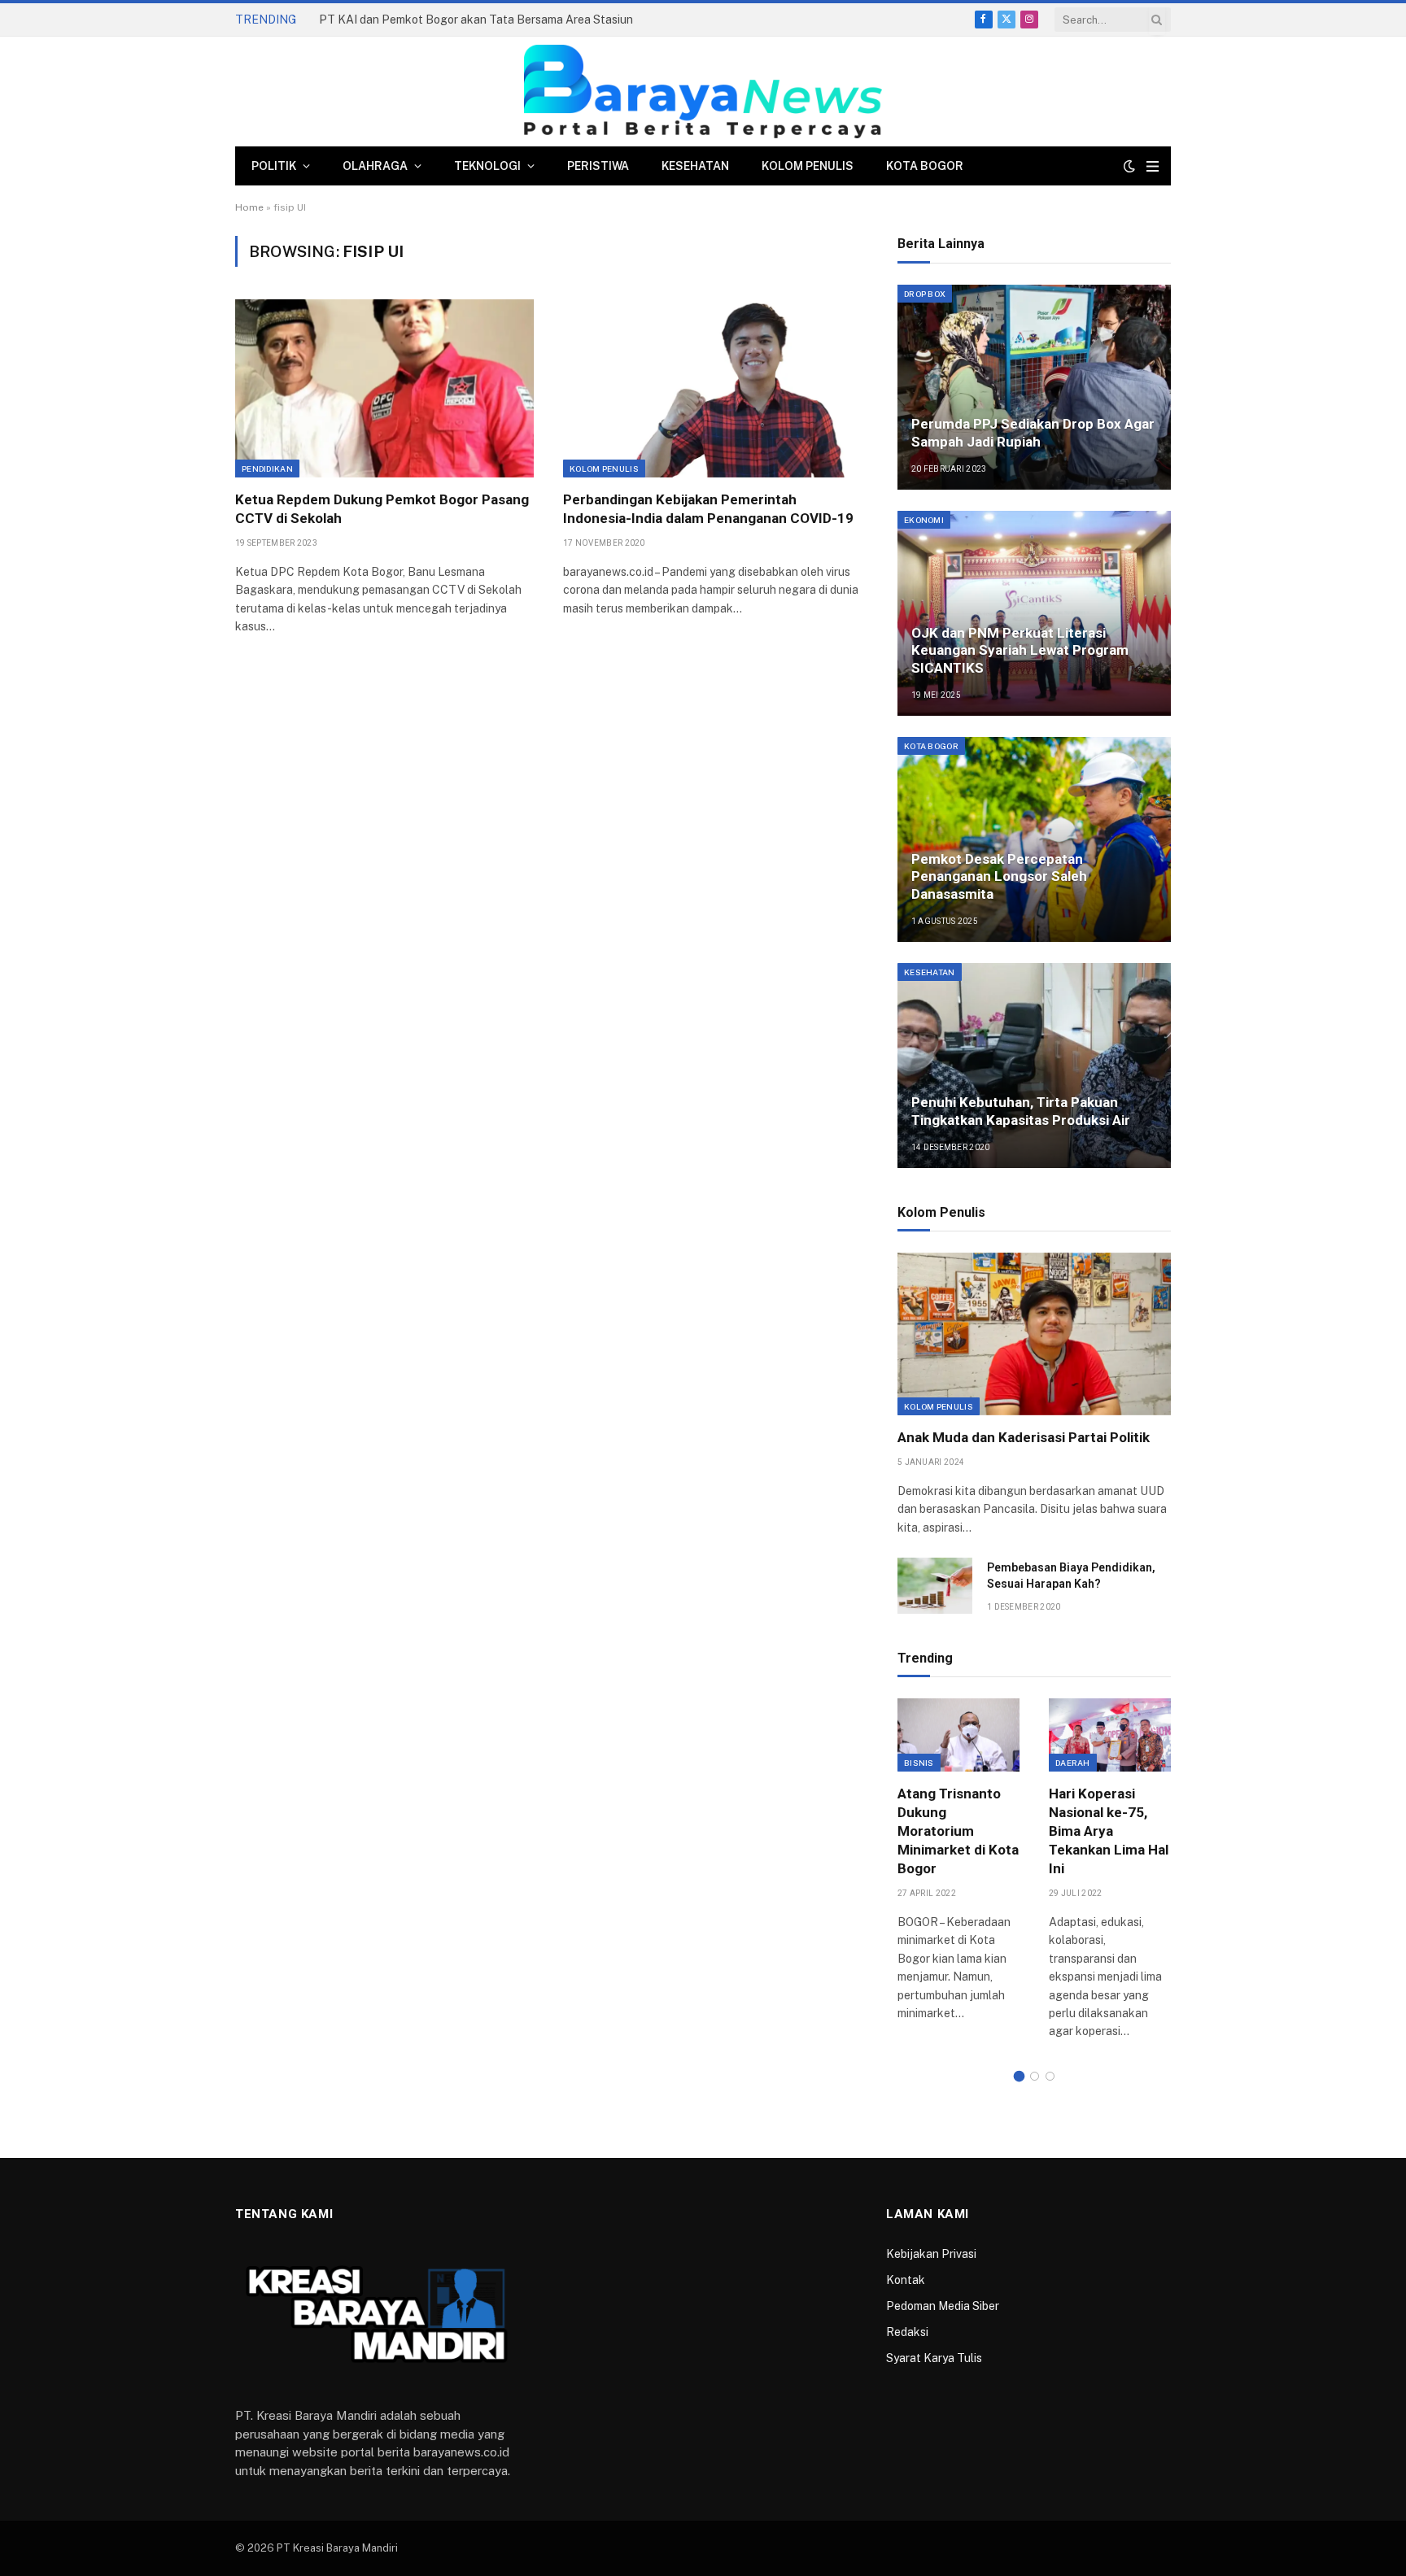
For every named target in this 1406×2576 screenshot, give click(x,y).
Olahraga (375, 166)
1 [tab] (1019, 2076)
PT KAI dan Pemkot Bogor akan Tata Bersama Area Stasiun (476, 20)
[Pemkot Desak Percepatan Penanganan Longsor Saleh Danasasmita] (1034, 839)
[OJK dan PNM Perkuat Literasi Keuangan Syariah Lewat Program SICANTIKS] (1034, 613)
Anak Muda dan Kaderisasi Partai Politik (1024, 1437)
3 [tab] (1050, 2076)
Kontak (906, 2280)
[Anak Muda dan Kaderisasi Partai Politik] (1034, 1334)
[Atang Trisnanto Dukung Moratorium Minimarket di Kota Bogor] (958, 1735)
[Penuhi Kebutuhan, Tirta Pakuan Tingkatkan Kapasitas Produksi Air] (1034, 1066)
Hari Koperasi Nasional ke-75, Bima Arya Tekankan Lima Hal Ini (1109, 1831)
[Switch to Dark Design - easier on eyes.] (1129, 166)
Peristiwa (598, 166)
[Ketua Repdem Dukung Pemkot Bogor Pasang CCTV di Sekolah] (384, 388)
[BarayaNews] (703, 92)
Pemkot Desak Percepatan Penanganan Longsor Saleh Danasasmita (999, 877)
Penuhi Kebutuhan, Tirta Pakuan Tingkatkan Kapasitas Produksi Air (1021, 1111)
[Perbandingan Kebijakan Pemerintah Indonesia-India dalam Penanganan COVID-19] (712, 388)
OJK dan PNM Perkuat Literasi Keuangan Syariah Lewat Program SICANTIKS (1020, 651)
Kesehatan (695, 166)
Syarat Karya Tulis (934, 2358)
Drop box (925, 294)
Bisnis (919, 1763)
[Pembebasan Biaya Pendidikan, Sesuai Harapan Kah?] (935, 1586)
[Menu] (1153, 166)
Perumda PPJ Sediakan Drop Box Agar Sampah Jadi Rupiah (1033, 433)
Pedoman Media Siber (943, 2306)
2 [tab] (1035, 2076)
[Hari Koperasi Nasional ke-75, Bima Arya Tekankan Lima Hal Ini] (1110, 1735)
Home (249, 207)
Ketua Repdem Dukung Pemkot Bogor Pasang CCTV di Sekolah (382, 509)
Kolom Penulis (808, 166)
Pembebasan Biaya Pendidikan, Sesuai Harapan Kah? (1071, 1576)
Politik (274, 166)
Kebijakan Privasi (931, 2254)
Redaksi (907, 2332)
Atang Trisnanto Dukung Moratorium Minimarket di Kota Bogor (958, 1831)
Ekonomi (924, 520)
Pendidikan (267, 469)
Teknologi (487, 166)
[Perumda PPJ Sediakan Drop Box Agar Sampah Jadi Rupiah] (1034, 387)
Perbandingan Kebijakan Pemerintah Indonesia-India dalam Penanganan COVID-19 (708, 509)
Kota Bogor (925, 166)
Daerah (1073, 1763)
